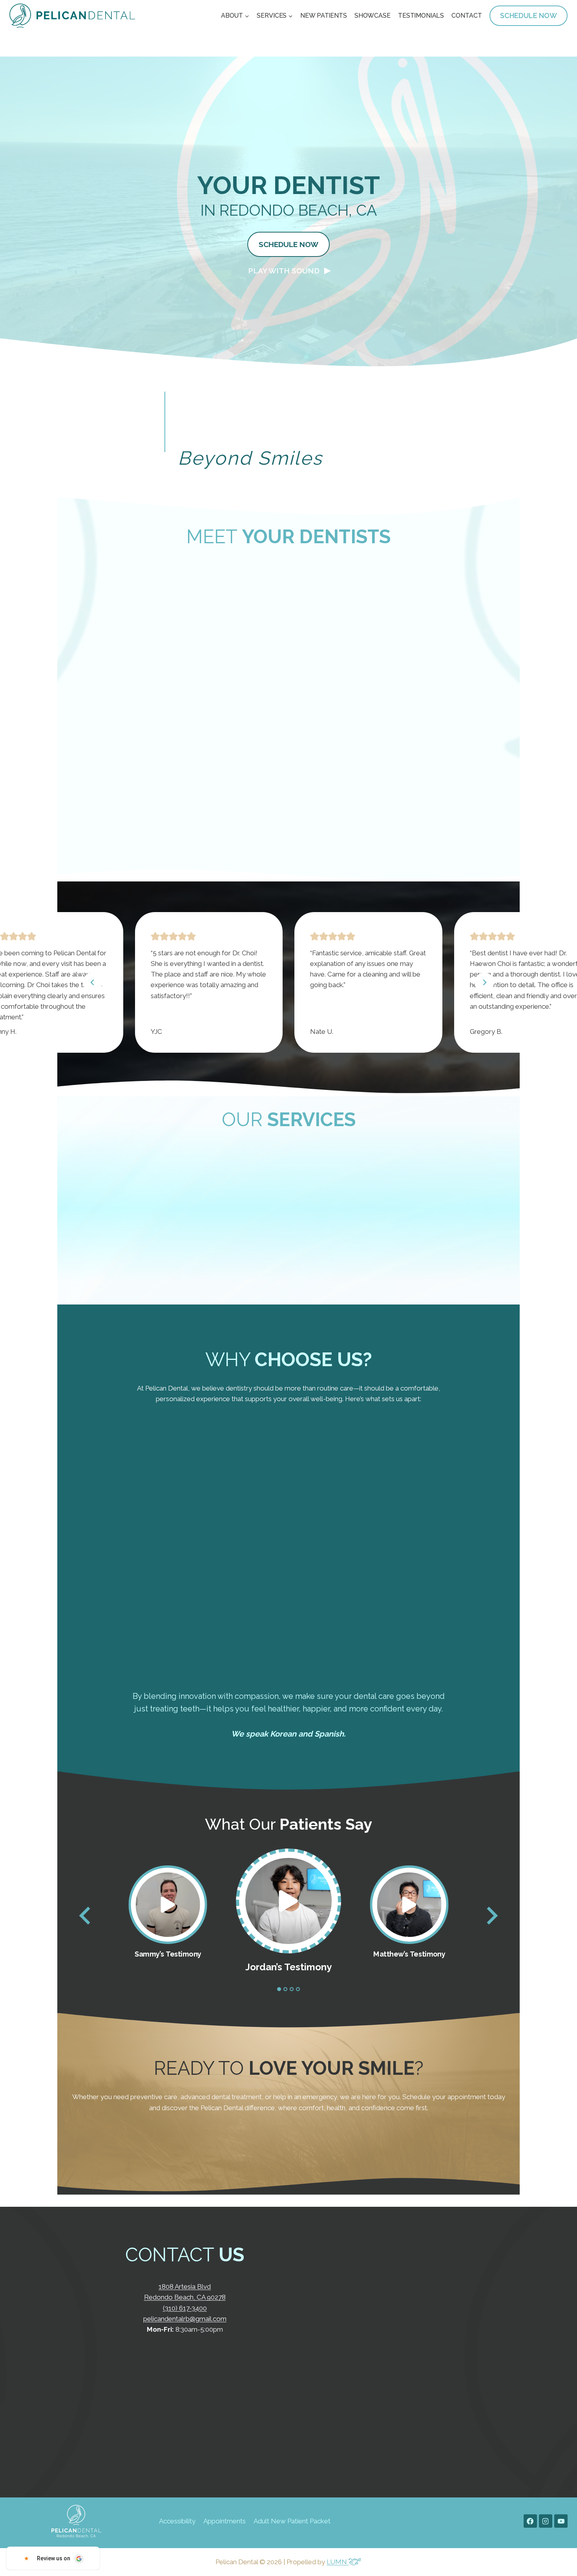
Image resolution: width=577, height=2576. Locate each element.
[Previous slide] (93, 982)
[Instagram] (546, 2521)
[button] (289, 271)
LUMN (338, 2562)
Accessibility (177, 2521)
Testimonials (421, 16)
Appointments (225, 2521)
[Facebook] (530, 2521)
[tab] (279, 1989)
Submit (379, 2395)
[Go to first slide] (484, 982)
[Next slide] (491, 1916)
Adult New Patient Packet (292, 2521)
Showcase (372, 16)
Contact (467, 16)
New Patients (323, 16)
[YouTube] (561, 2521)
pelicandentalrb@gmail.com (185, 2319)
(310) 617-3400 (185, 2308)
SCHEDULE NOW (529, 16)
